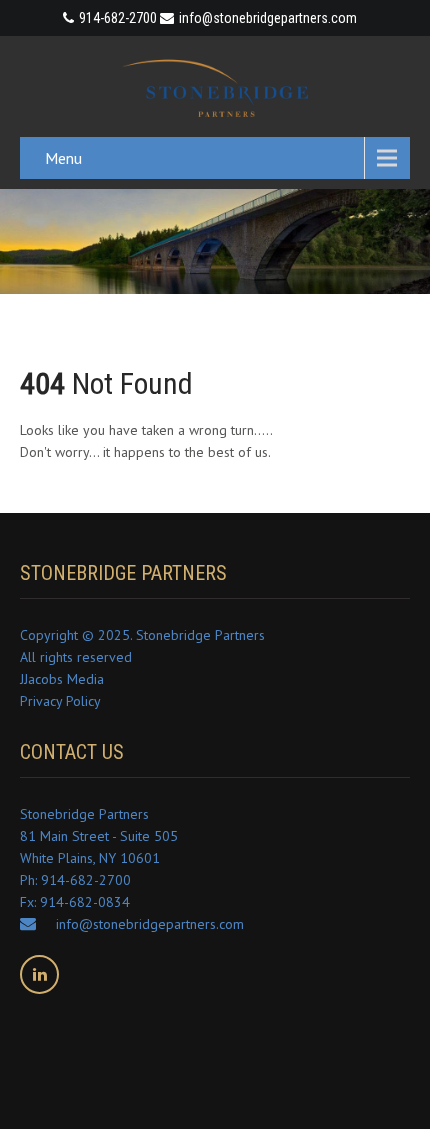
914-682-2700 (118, 18)
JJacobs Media (62, 679)
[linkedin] (39, 974)
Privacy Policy (60, 701)
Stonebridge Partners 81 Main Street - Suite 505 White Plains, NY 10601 (99, 836)
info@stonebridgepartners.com (268, 18)
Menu (63, 158)
